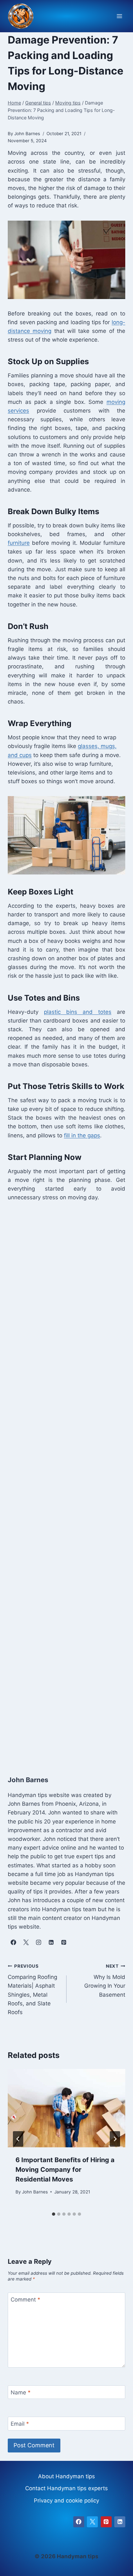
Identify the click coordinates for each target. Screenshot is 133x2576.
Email (20, 2424)
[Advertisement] (66, 1482)
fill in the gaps (82, 1135)
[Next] (115, 2139)
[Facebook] (79, 2522)
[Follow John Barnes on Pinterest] (64, 1942)
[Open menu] (119, 16)
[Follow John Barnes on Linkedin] (51, 1942)
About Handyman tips (66, 2476)
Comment (26, 2300)
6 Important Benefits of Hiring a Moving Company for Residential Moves (65, 2170)
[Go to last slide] (18, 2139)
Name (21, 2392)
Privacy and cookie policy (66, 2501)
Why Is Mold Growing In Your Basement (105, 1981)
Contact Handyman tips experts (66, 2488)
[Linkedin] (120, 2522)
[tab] (54, 2214)
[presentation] (66, 2108)
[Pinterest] (106, 2522)
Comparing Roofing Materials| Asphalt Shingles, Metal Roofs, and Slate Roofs (32, 1989)
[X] (92, 2522)
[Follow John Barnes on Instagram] (38, 1942)
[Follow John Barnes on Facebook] (13, 1942)
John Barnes (35, 2192)
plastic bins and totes (78, 1012)
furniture (19, 543)
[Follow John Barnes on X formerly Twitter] (26, 1942)
